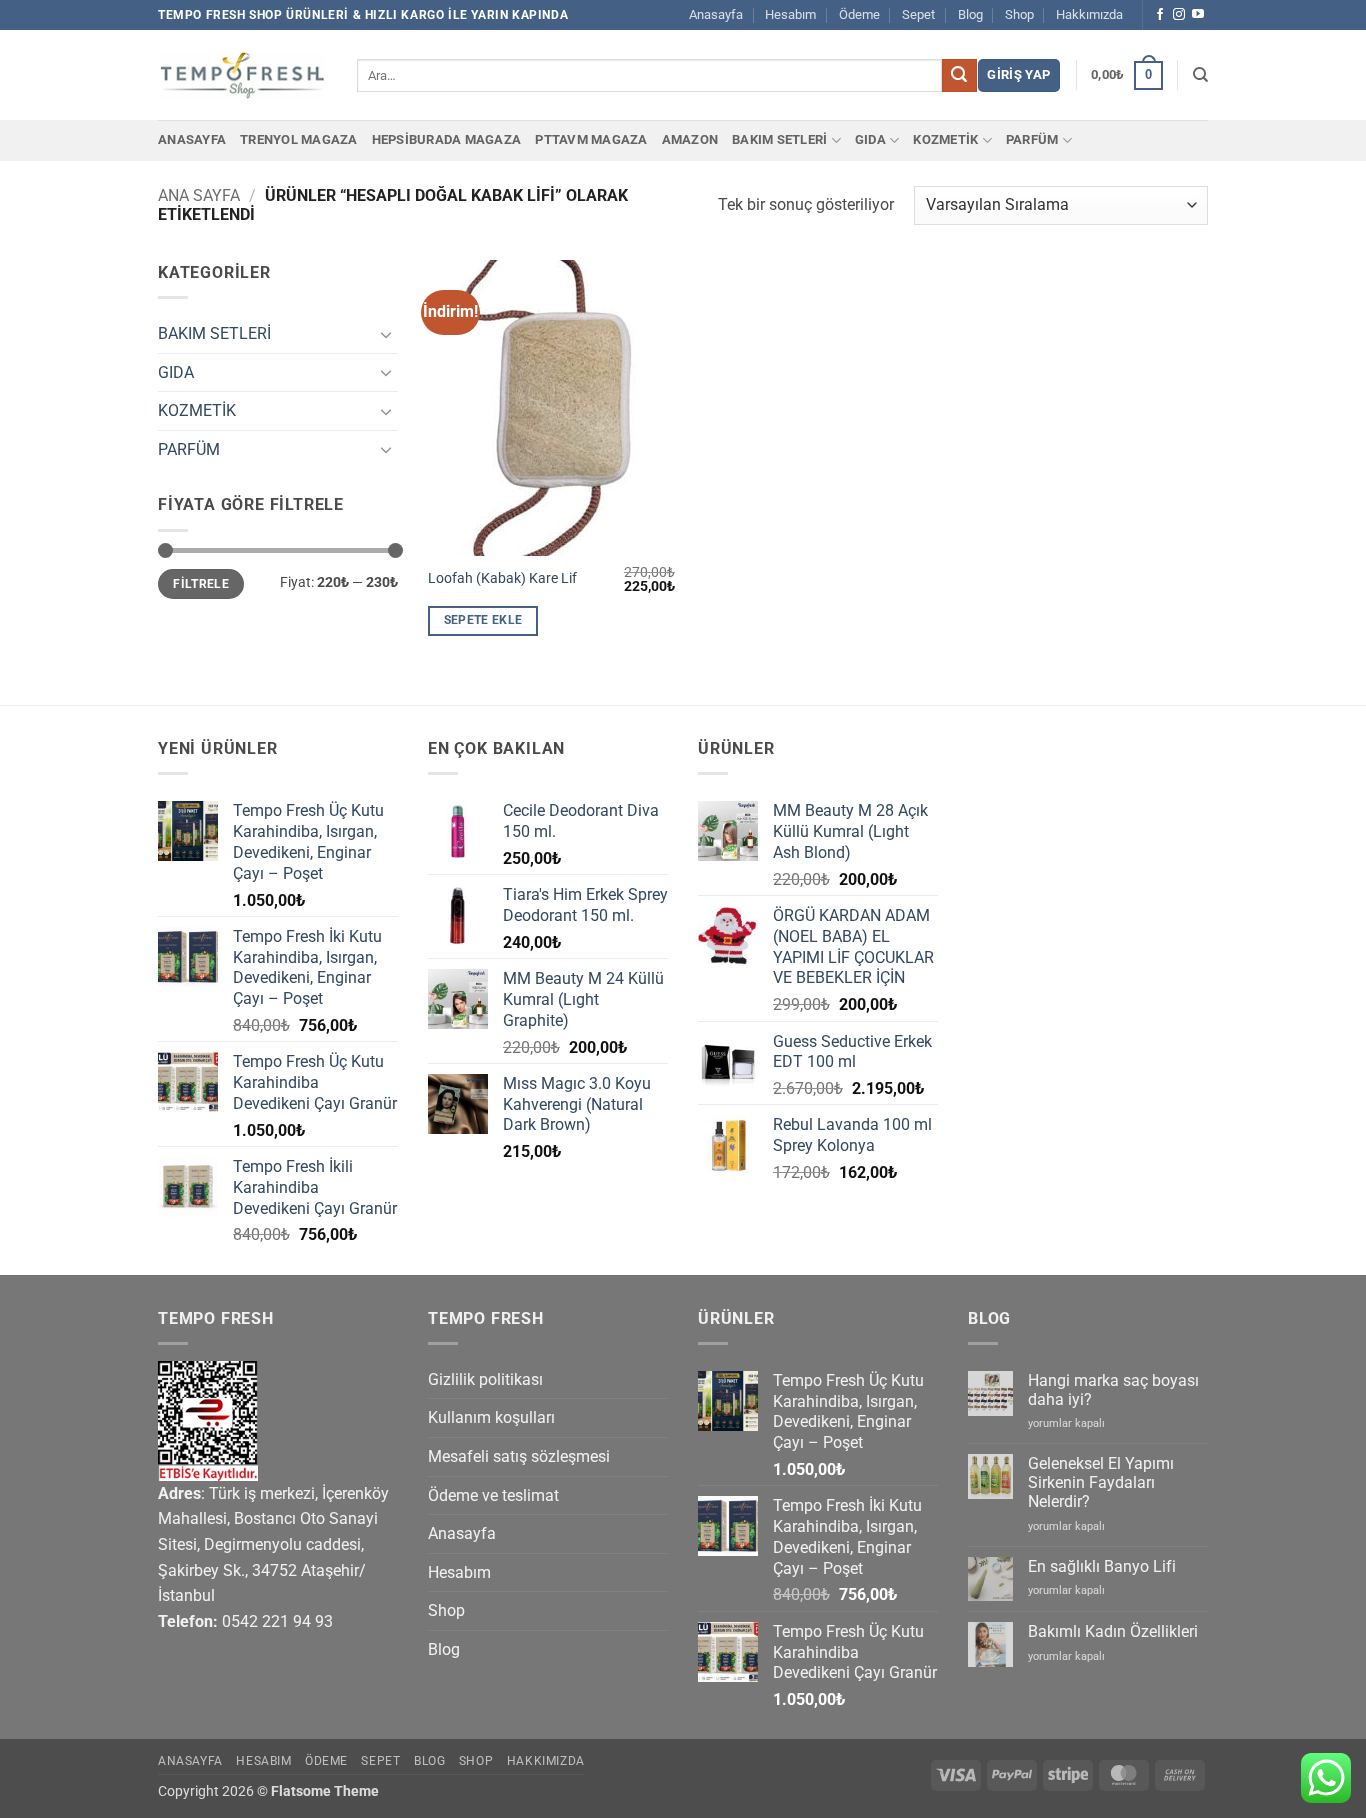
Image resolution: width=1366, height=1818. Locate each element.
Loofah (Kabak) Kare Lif (502, 578)
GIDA (870, 139)
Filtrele (201, 584)
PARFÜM (1032, 139)
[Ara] (1200, 75)
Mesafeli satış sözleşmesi (519, 1456)
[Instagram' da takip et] (1179, 15)
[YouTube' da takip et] (1198, 15)
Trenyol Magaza (299, 139)
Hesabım (790, 14)
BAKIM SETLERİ (779, 139)
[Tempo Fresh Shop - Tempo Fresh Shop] (242, 75)
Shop (1019, 14)
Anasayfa (716, 14)
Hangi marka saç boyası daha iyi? (1113, 1390)
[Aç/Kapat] (386, 334)
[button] (1018, 75)
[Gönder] (959, 76)
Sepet (918, 14)
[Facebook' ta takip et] (1160, 15)
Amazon (690, 139)
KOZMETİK (945, 139)
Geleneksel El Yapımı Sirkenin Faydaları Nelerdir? (1101, 1482)
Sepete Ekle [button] (483, 620)
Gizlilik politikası (485, 1379)
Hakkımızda (1089, 14)
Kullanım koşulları (491, 1417)
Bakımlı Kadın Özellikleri (1113, 1631)
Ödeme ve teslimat (493, 1495)
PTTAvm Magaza (591, 139)
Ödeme (859, 14)
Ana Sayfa (199, 195)
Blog (970, 14)
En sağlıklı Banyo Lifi (1102, 1566)
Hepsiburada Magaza (447, 139)
